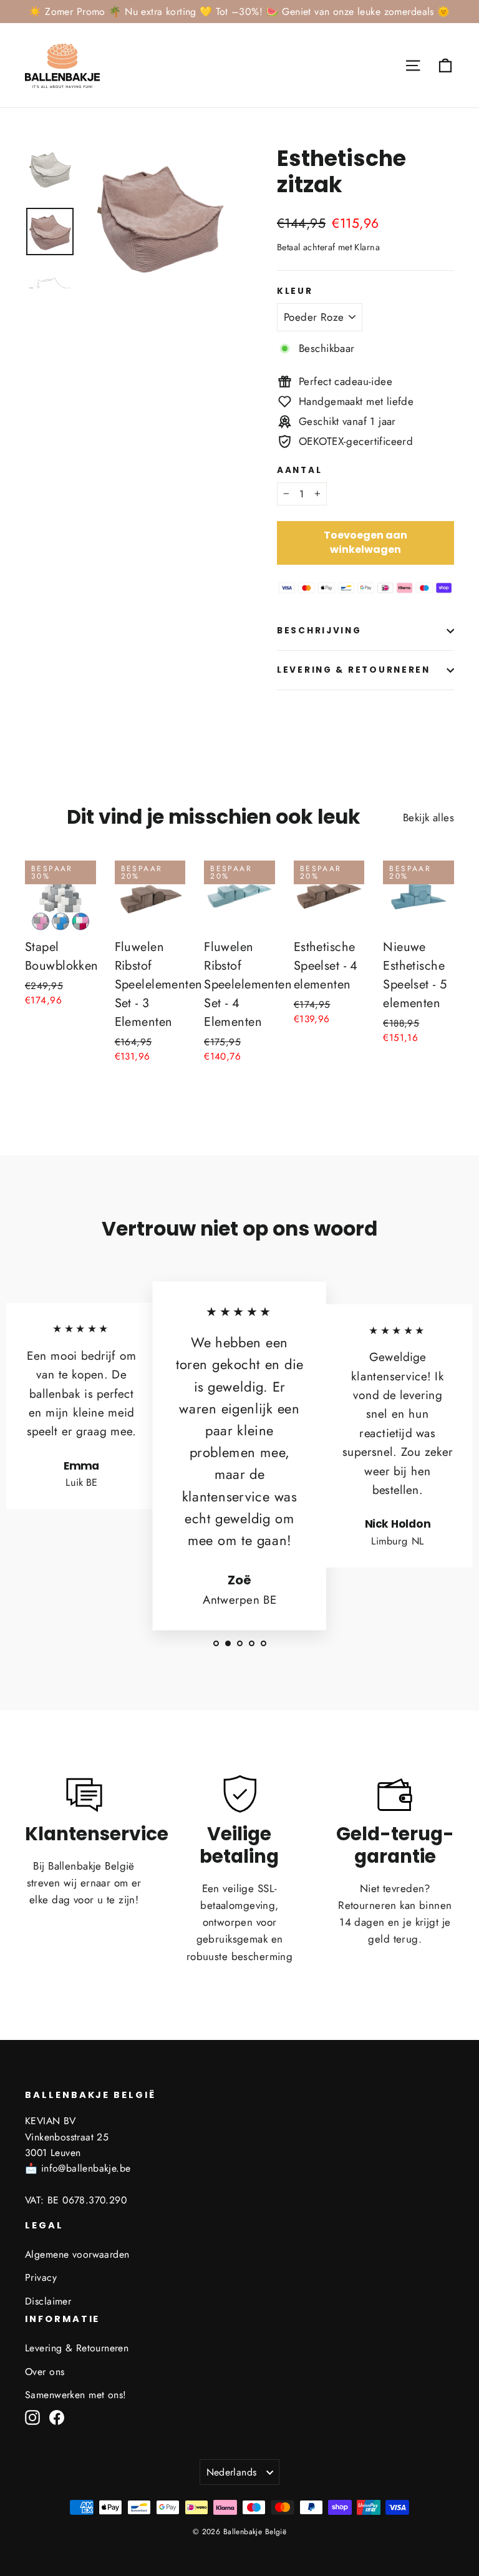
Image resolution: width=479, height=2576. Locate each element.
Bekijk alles (428, 817)
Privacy (41, 2277)
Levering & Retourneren (354, 670)
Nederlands (232, 2472)
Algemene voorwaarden (77, 2254)
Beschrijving (319, 631)
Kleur (295, 291)
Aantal (299, 471)
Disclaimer (48, 2301)
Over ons (45, 2372)
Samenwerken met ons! (76, 2395)
